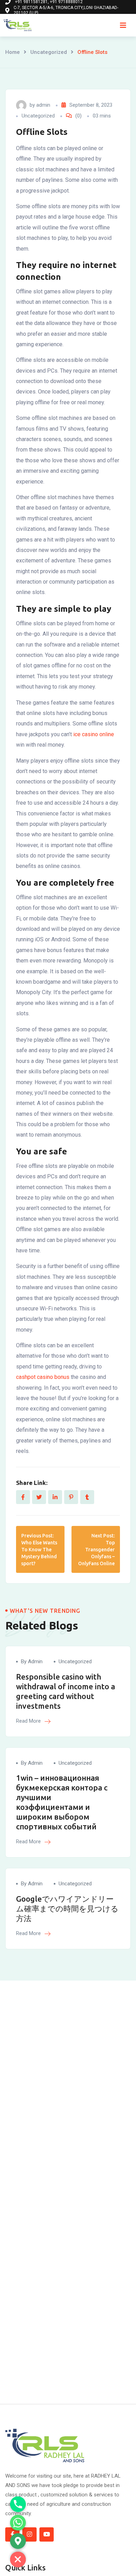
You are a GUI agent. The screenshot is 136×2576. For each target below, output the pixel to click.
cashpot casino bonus (43, 1377)
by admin (32, 1661)
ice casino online (94, 734)
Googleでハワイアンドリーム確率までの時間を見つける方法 (67, 1908)
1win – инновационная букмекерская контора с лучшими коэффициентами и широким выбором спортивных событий (62, 1802)
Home (13, 52)
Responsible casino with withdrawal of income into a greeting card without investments (66, 1691)
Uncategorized (49, 52)
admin (43, 105)
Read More (29, 1721)
